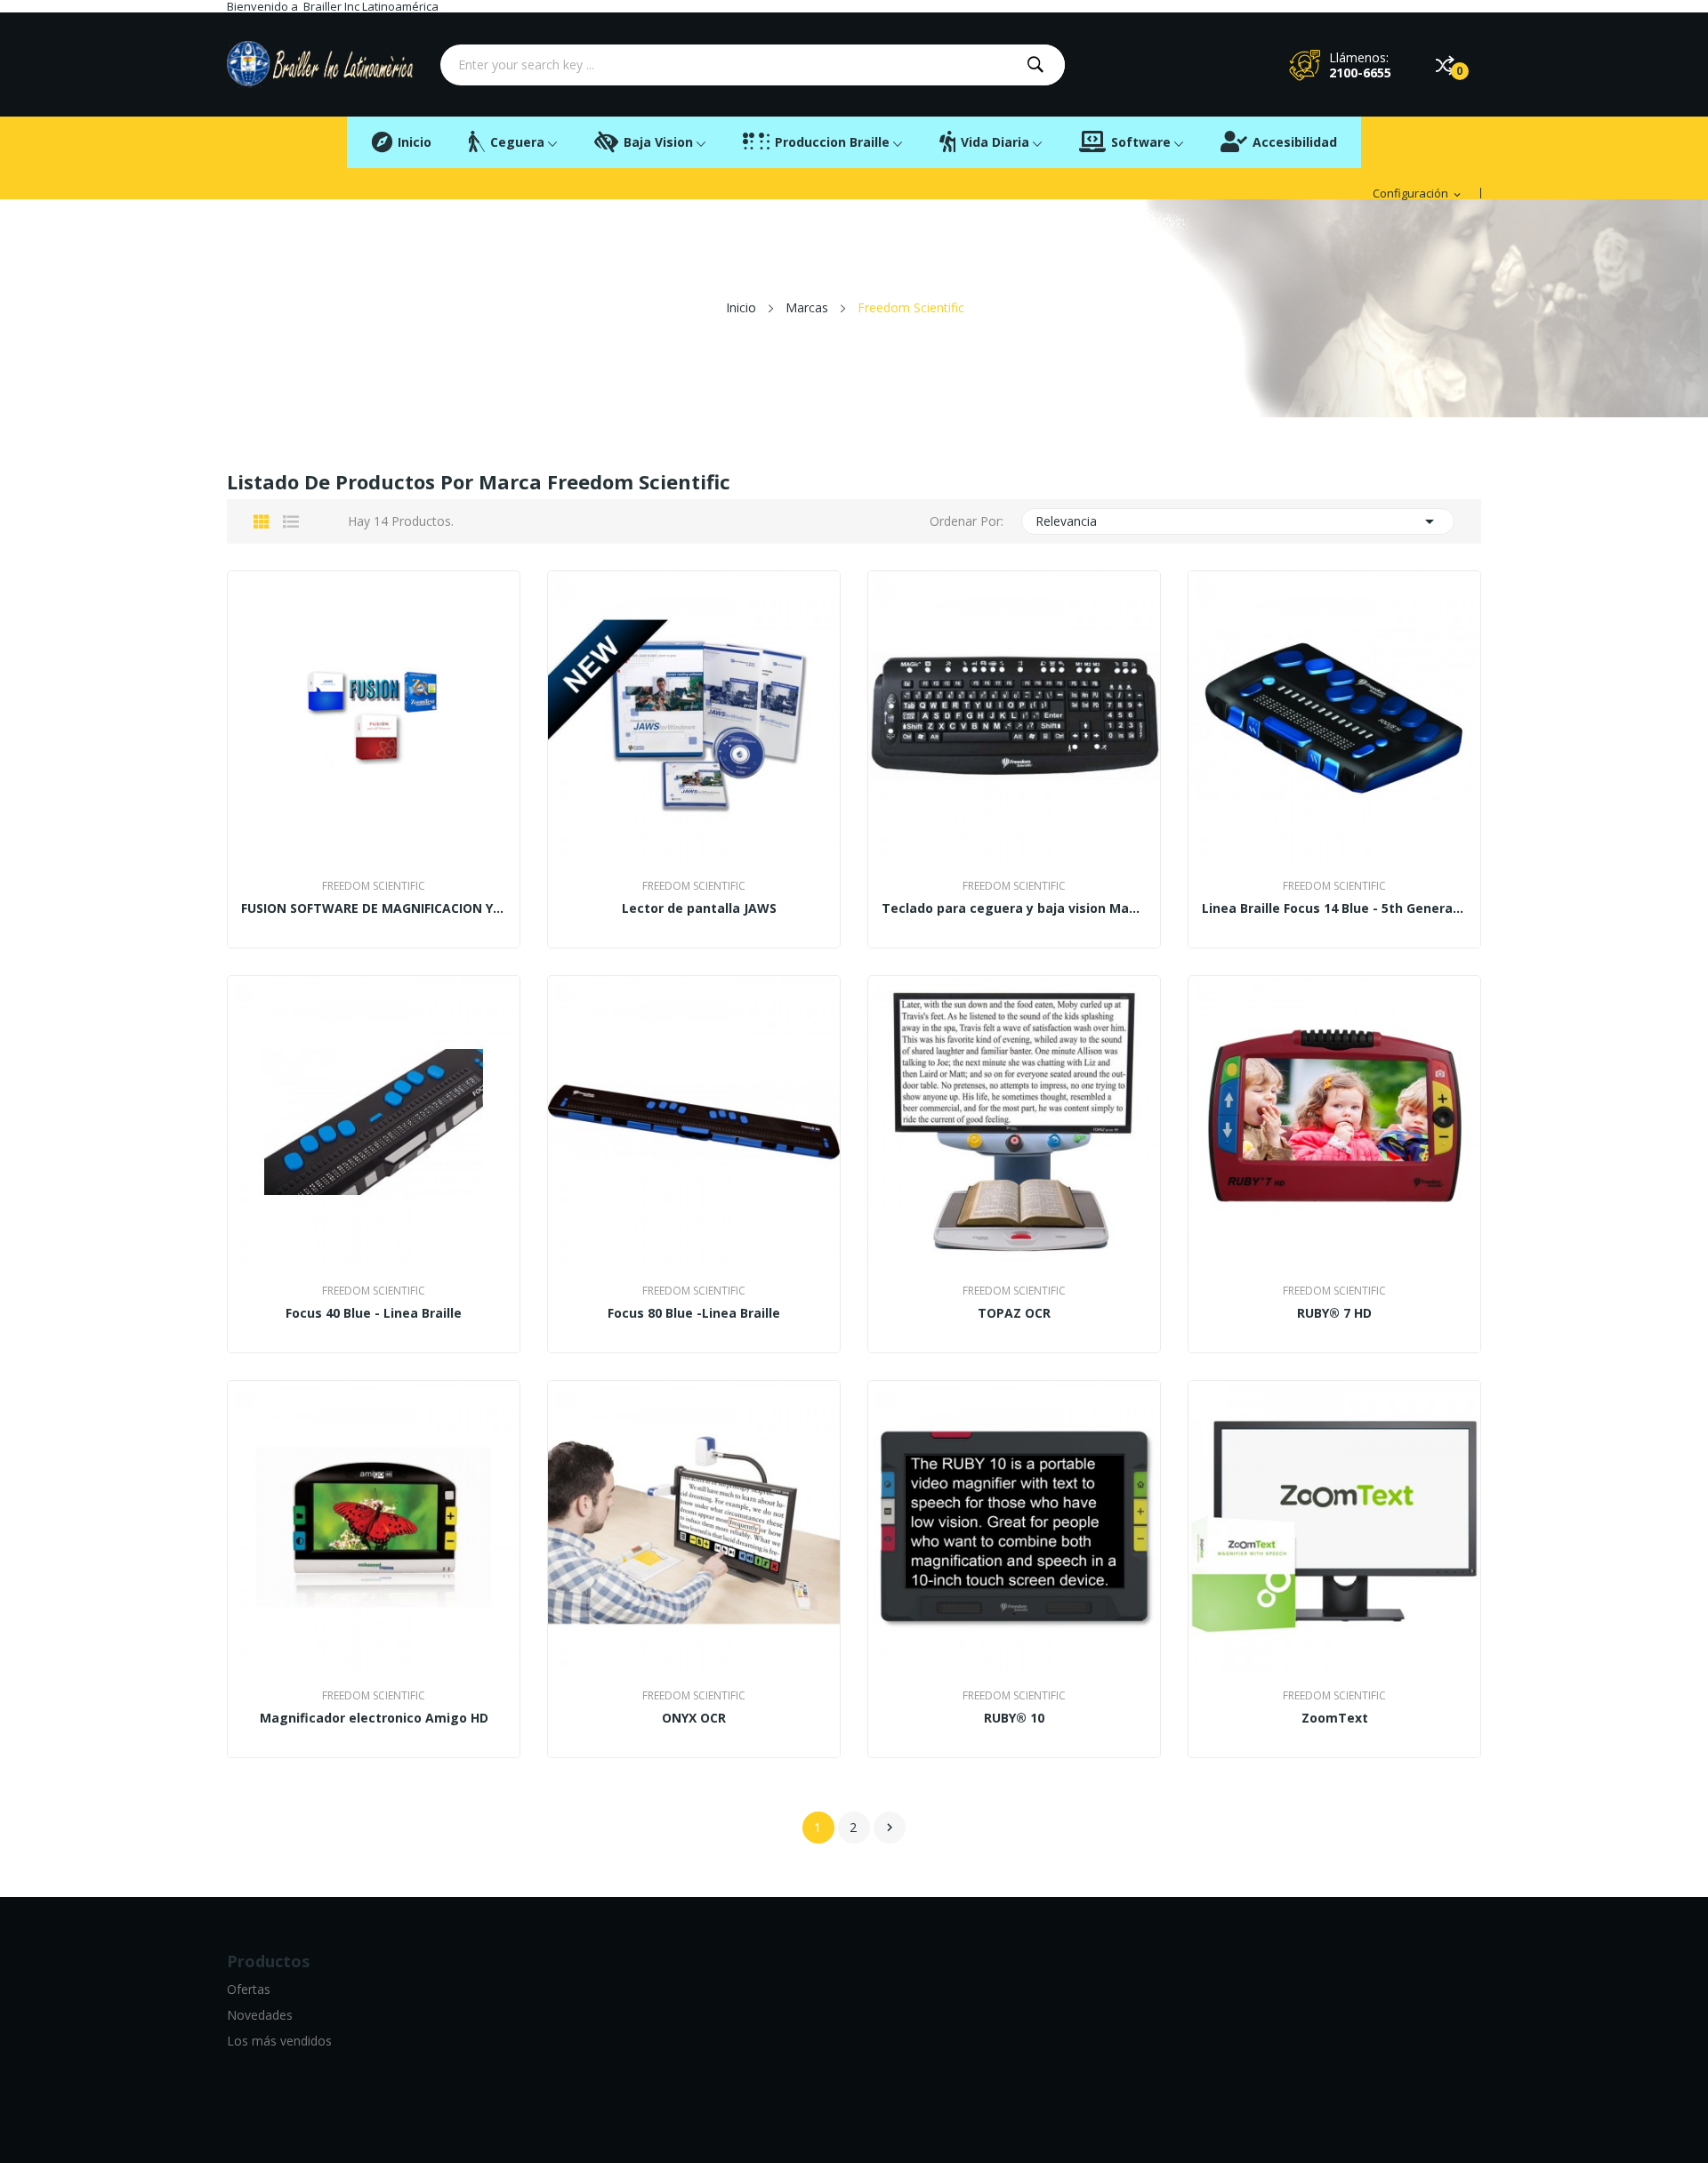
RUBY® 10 (1014, 1718)
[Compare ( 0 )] (1445, 65)
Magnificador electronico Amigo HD (374, 1718)
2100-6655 (1360, 73)
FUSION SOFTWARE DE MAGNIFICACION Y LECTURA (374, 908)
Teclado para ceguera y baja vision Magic (1014, 908)
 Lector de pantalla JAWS (694, 908)
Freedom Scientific (374, 886)
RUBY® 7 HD (1334, 1313)
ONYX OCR (694, 1718)
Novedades (260, 2015)
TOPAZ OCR (1014, 1313)
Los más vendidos (279, 2041)
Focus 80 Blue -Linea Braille (694, 1313)
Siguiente (890, 1828)
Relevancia (1238, 521)
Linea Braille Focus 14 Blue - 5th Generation (1334, 908)
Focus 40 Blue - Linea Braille (374, 1313)
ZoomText (1335, 1718)
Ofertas (249, 1989)
